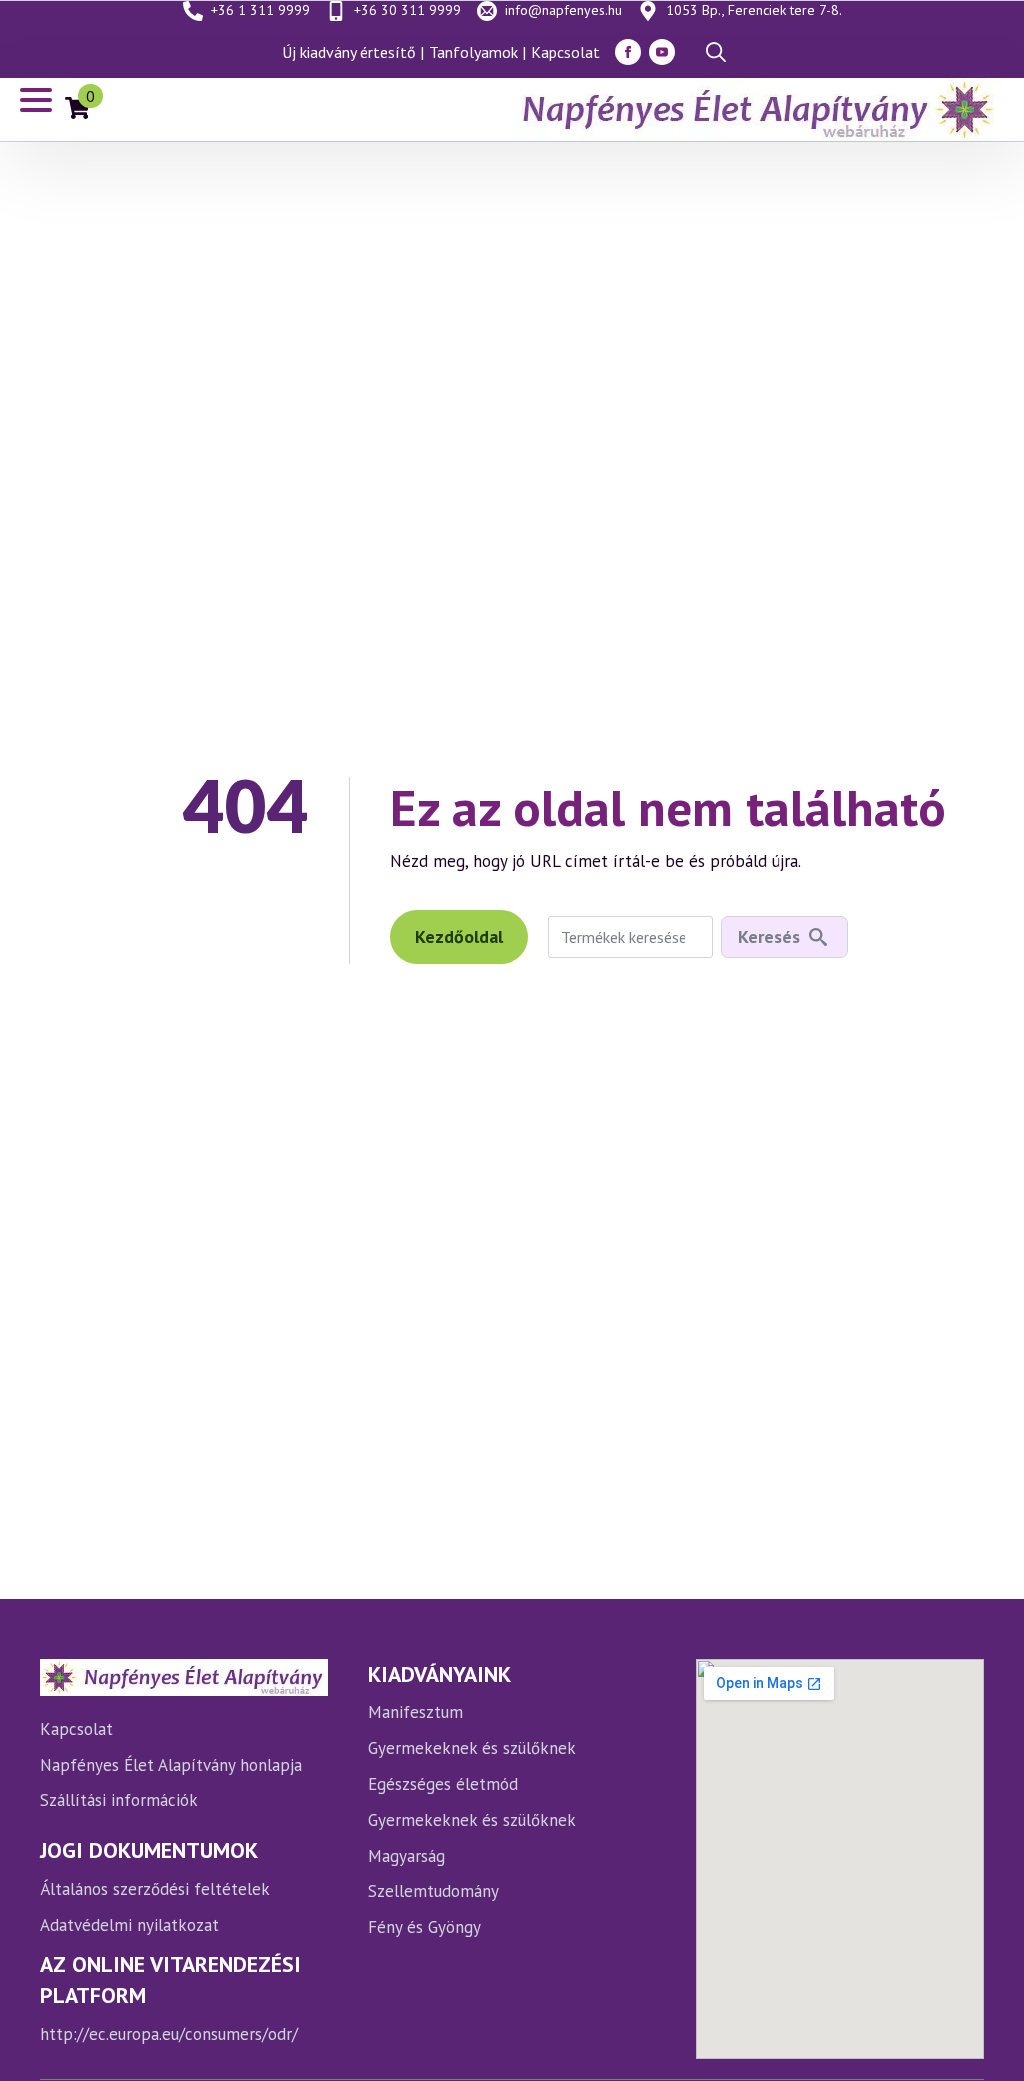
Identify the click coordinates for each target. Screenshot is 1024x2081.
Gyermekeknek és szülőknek (472, 1748)
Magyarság (406, 1856)
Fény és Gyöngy (424, 1927)
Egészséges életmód (443, 1784)
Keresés (769, 936)
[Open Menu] (36, 100)
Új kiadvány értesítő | (353, 52)
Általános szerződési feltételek (155, 1889)
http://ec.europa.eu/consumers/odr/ (169, 2034)
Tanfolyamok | (477, 52)
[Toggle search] (716, 52)
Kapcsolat (565, 52)
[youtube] (662, 52)
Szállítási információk (119, 1800)
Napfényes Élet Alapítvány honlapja (171, 1765)
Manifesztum (415, 1712)
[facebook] (628, 52)
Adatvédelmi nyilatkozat (129, 1925)
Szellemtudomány (433, 1891)
